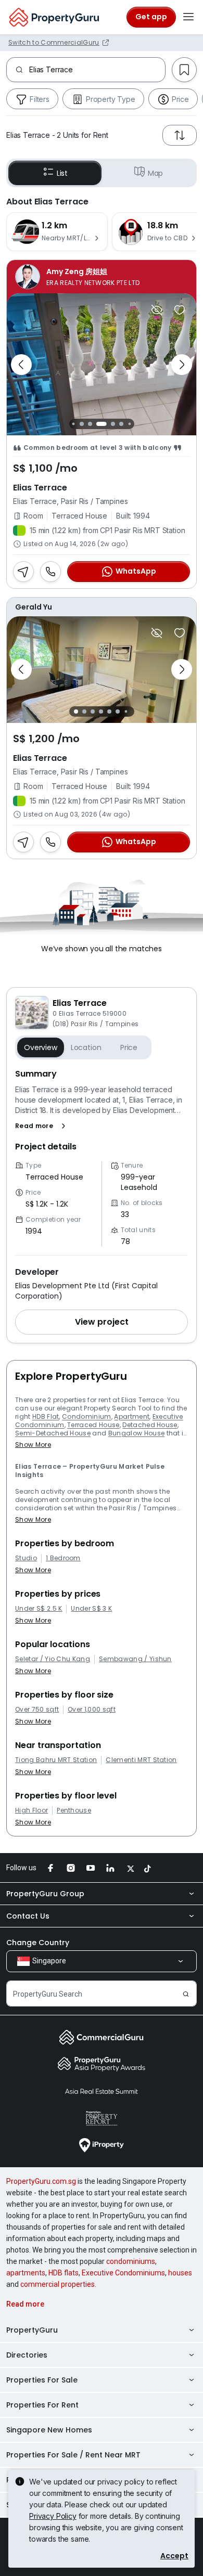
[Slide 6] (121, 424)
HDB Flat (46, 1416)
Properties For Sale (42, 2380)
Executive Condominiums (123, 2273)
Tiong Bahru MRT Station (56, 1760)
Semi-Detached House (53, 1433)
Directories (27, 2355)
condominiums (131, 2261)
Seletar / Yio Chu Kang (53, 1659)
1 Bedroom (63, 1558)
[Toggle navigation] (188, 17)
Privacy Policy (53, 2516)
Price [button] (129, 1047)
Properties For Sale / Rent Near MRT (73, 2455)
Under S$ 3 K (91, 1609)
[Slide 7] (129, 424)
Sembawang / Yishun (135, 1659)
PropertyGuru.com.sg (41, 2181)
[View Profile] (102, 277)
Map (156, 173)
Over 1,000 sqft (92, 1710)
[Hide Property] (157, 310)
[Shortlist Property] (180, 310)
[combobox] (97, 70)
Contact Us (28, 1916)
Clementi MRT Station (141, 1760)
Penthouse (74, 1810)
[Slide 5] (110, 424)
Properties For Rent (42, 2405)
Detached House (150, 1425)
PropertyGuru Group (45, 1894)
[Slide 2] (82, 424)
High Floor (31, 1810)
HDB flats (64, 2273)
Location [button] (86, 1047)
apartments (26, 2273)
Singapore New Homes (49, 2430)
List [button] (62, 173)
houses (180, 2273)
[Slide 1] (73, 424)
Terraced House (93, 1425)
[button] (42, 1126)
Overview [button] (41, 1047)
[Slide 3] (90, 424)
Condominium (87, 1416)
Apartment (132, 1416)
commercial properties (58, 2284)
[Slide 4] (98, 424)
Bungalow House (136, 1433)
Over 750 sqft (37, 1710)
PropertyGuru (32, 2330)
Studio (26, 1558)
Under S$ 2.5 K (39, 1609)
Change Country (38, 1943)
